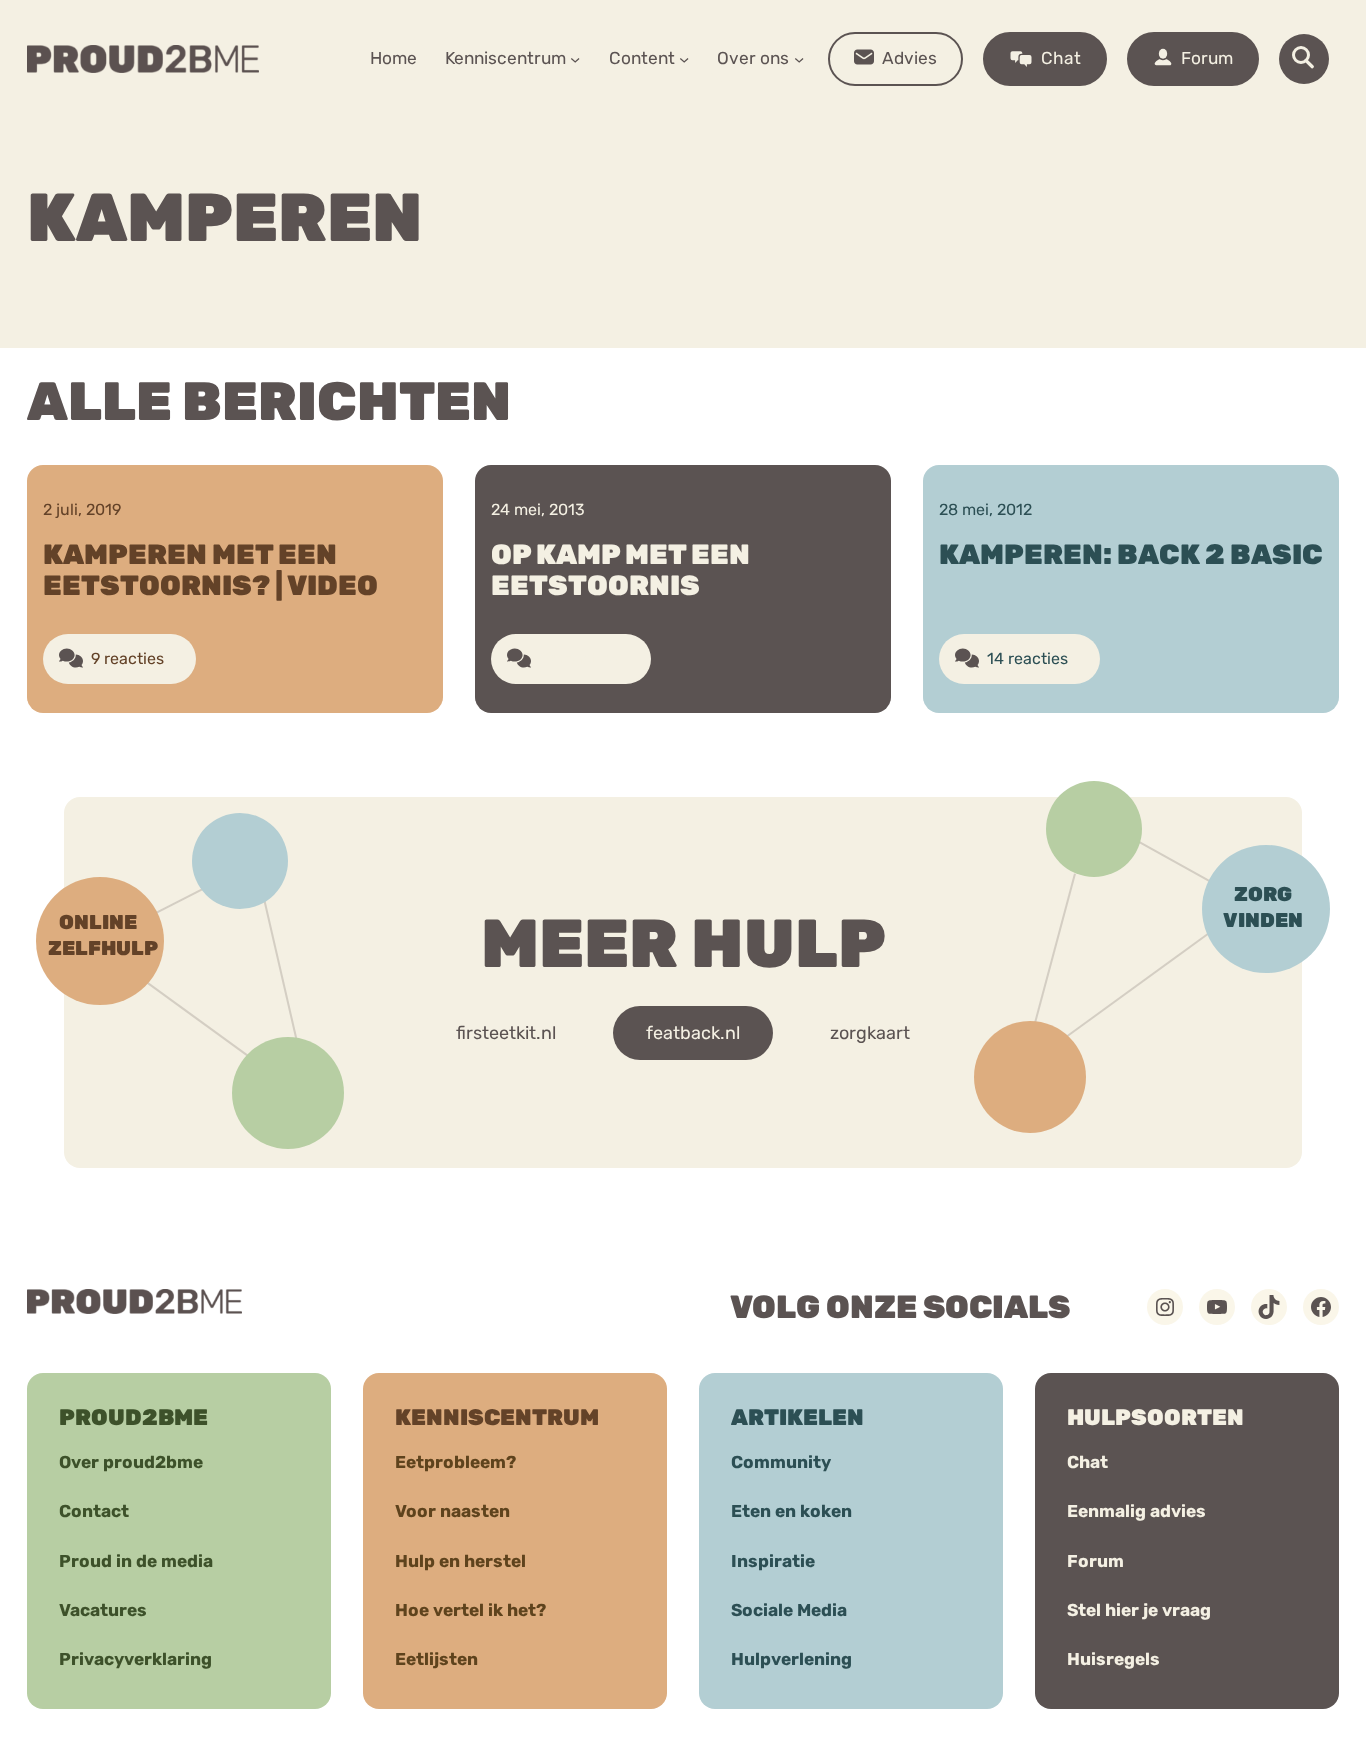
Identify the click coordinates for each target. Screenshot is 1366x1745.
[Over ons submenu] (799, 59)
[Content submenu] (684, 59)
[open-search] (1304, 59)
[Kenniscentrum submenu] (575, 59)
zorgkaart (870, 1033)
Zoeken (835, 121)
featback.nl (693, 1033)
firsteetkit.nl (506, 1033)
